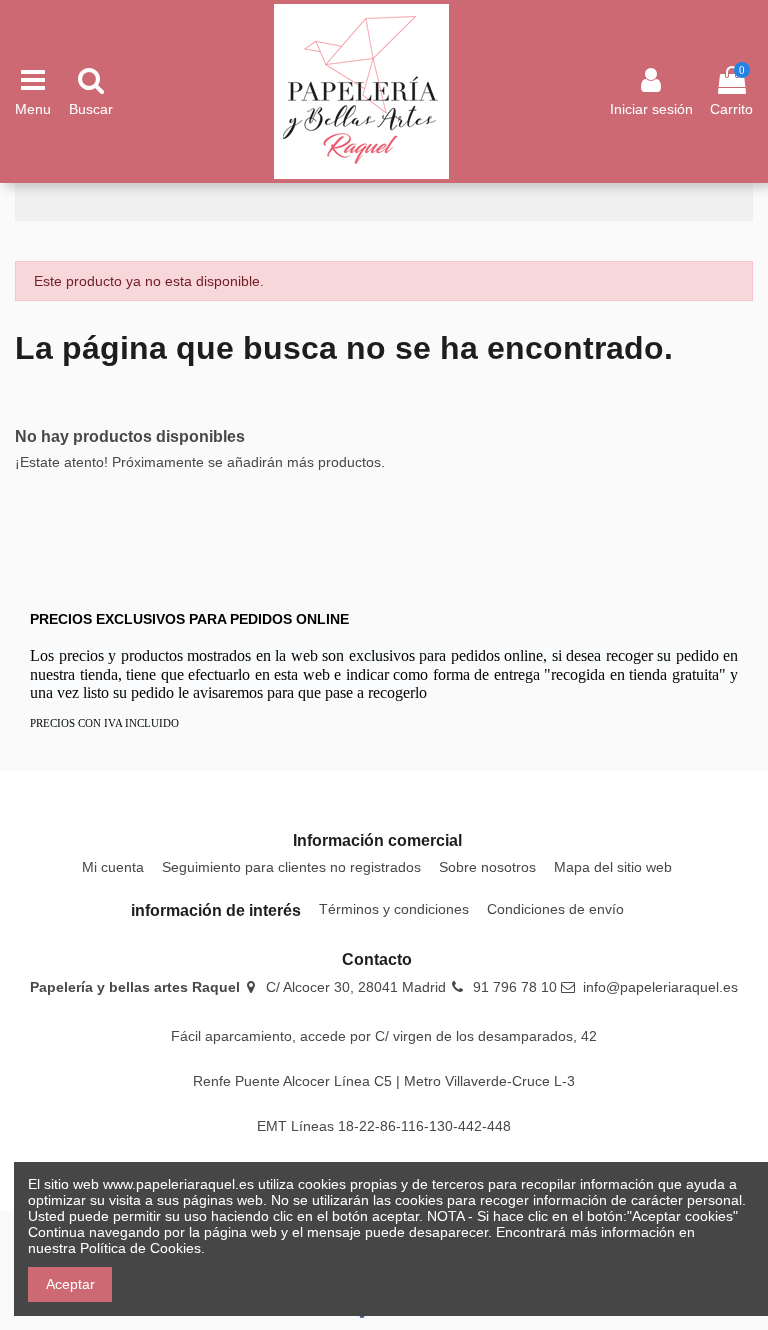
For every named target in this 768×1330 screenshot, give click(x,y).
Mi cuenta (113, 867)
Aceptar (70, 1284)
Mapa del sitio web (613, 867)
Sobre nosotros (487, 867)
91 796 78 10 (515, 987)
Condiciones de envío (555, 909)
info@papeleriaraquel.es (660, 987)
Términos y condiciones (394, 909)
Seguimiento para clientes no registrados (291, 867)
